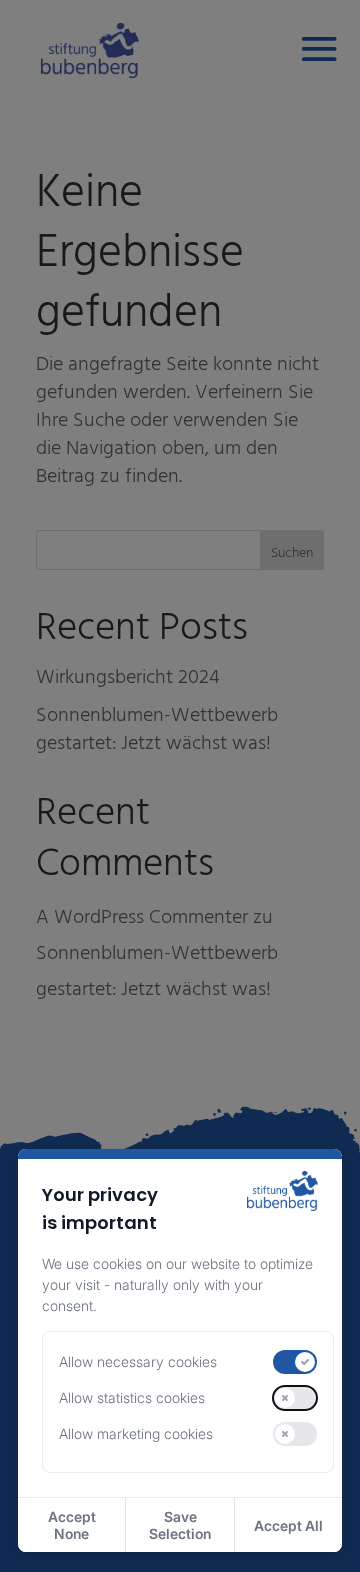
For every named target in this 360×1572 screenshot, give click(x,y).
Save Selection (180, 1525)
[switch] (295, 1362)
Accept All (288, 1525)
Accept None (72, 1525)
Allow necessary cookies (138, 1361)
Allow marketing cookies (136, 1433)
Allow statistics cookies (132, 1397)
